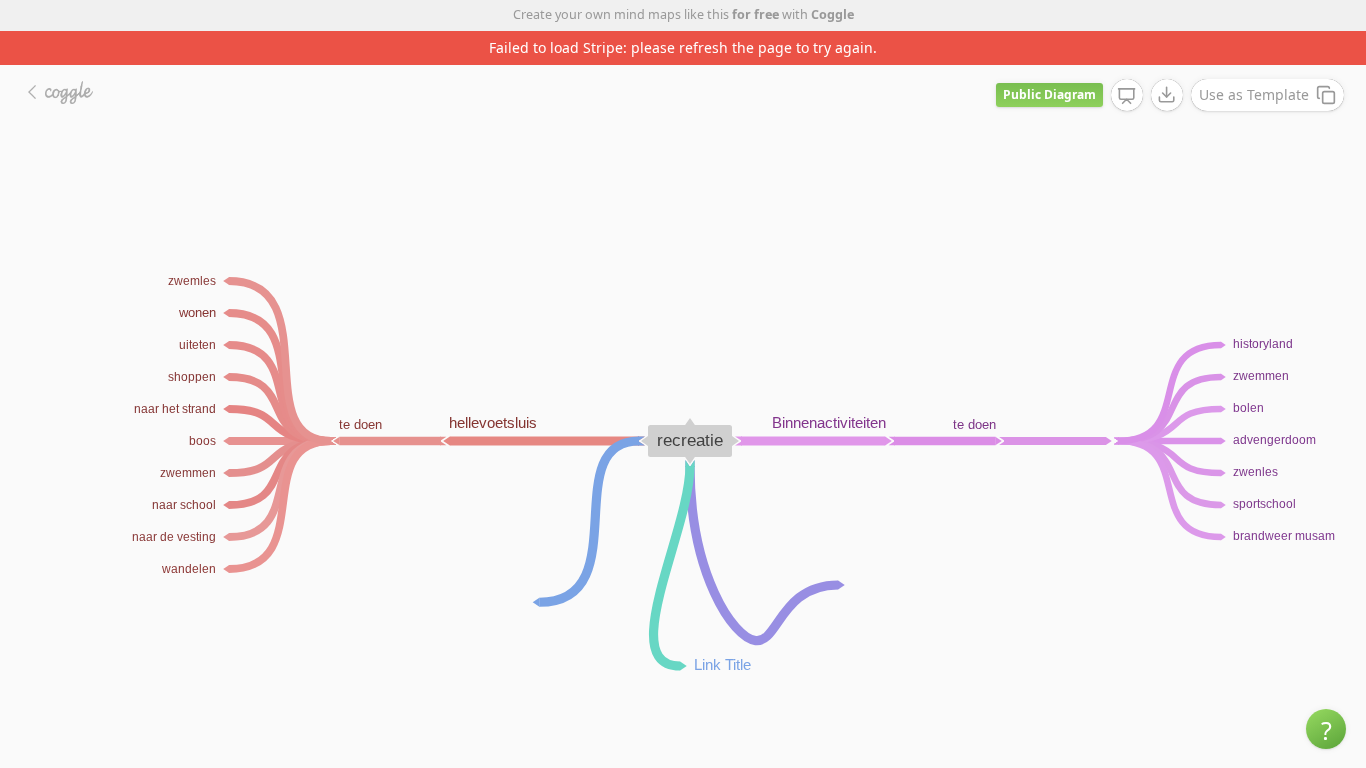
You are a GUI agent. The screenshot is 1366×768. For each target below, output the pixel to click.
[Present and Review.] (1127, 96)
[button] (1326, 729)
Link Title (722, 664)
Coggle (832, 14)
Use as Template (1254, 94)
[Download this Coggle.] (1167, 95)
